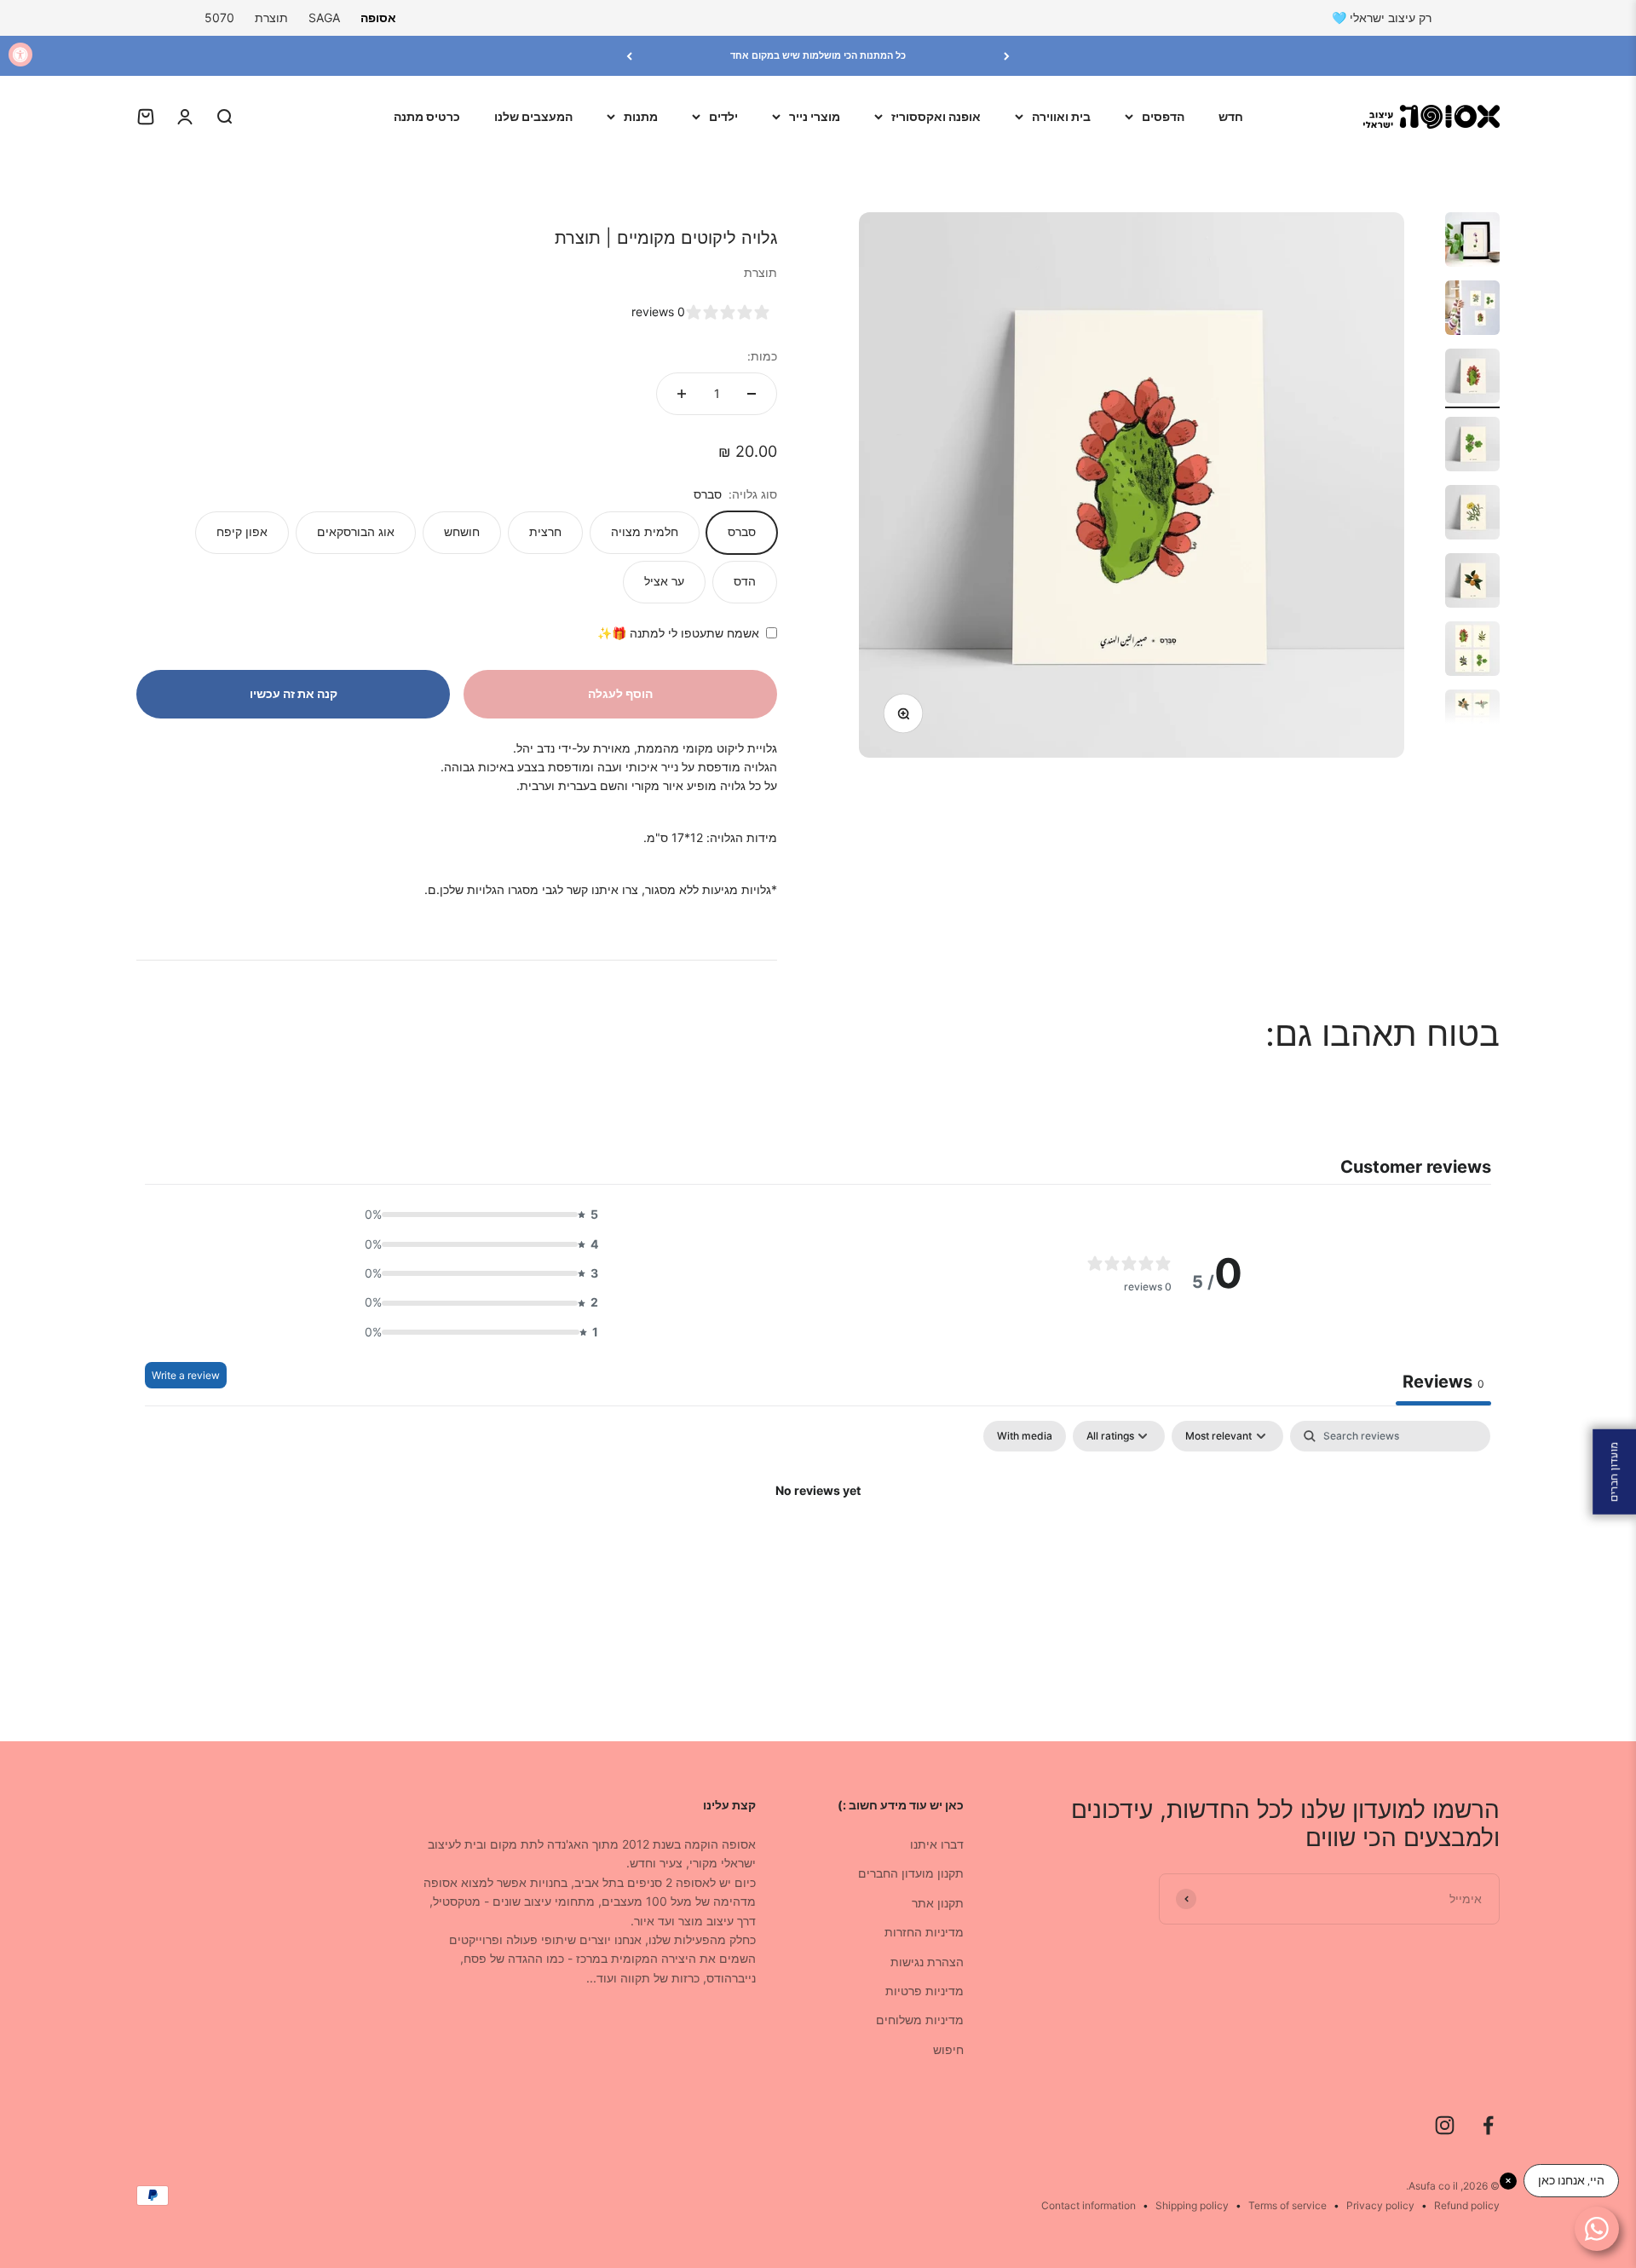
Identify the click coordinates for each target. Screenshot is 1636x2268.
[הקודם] (1007, 56)
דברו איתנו (937, 1844)
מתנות (641, 116)
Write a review (186, 1375)
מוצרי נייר (815, 116)
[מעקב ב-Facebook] (1488, 2125)
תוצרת (271, 17)
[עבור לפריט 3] (1472, 378)
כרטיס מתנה (427, 116)
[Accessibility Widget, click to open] (20, 55)
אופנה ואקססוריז (936, 116)
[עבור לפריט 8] (1472, 719)
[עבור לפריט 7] (1472, 651)
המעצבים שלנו (533, 116)
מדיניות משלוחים (920, 2020)
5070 (219, 17)
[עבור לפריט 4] (1472, 447)
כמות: (762, 356)
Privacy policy (1380, 2205)
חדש (1231, 116)
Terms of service (1287, 2205)
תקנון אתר (938, 1903)
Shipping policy (1192, 2205)
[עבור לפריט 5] (1472, 515)
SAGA (324, 17)
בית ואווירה (1061, 116)
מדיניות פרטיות (925, 1991)
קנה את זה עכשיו (294, 693)
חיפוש (948, 2049)
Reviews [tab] (1443, 1382)
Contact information (1089, 2205)
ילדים (723, 116)
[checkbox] (1025, 1436)
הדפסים (1163, 116)
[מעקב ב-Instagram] (1445, 2125)
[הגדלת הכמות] (682, 394)
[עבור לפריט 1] (1472, 242)
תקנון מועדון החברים (911, 1873)
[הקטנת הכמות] (752, 394)
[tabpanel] (818, 1549)
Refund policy (1467, 2205)
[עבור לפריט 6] (1472, 583)
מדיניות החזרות (924, 1932)
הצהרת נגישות (927, 1962)
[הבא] (629, 56)
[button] (476, 1215)
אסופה (378, 17)
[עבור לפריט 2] (1472, 310)
